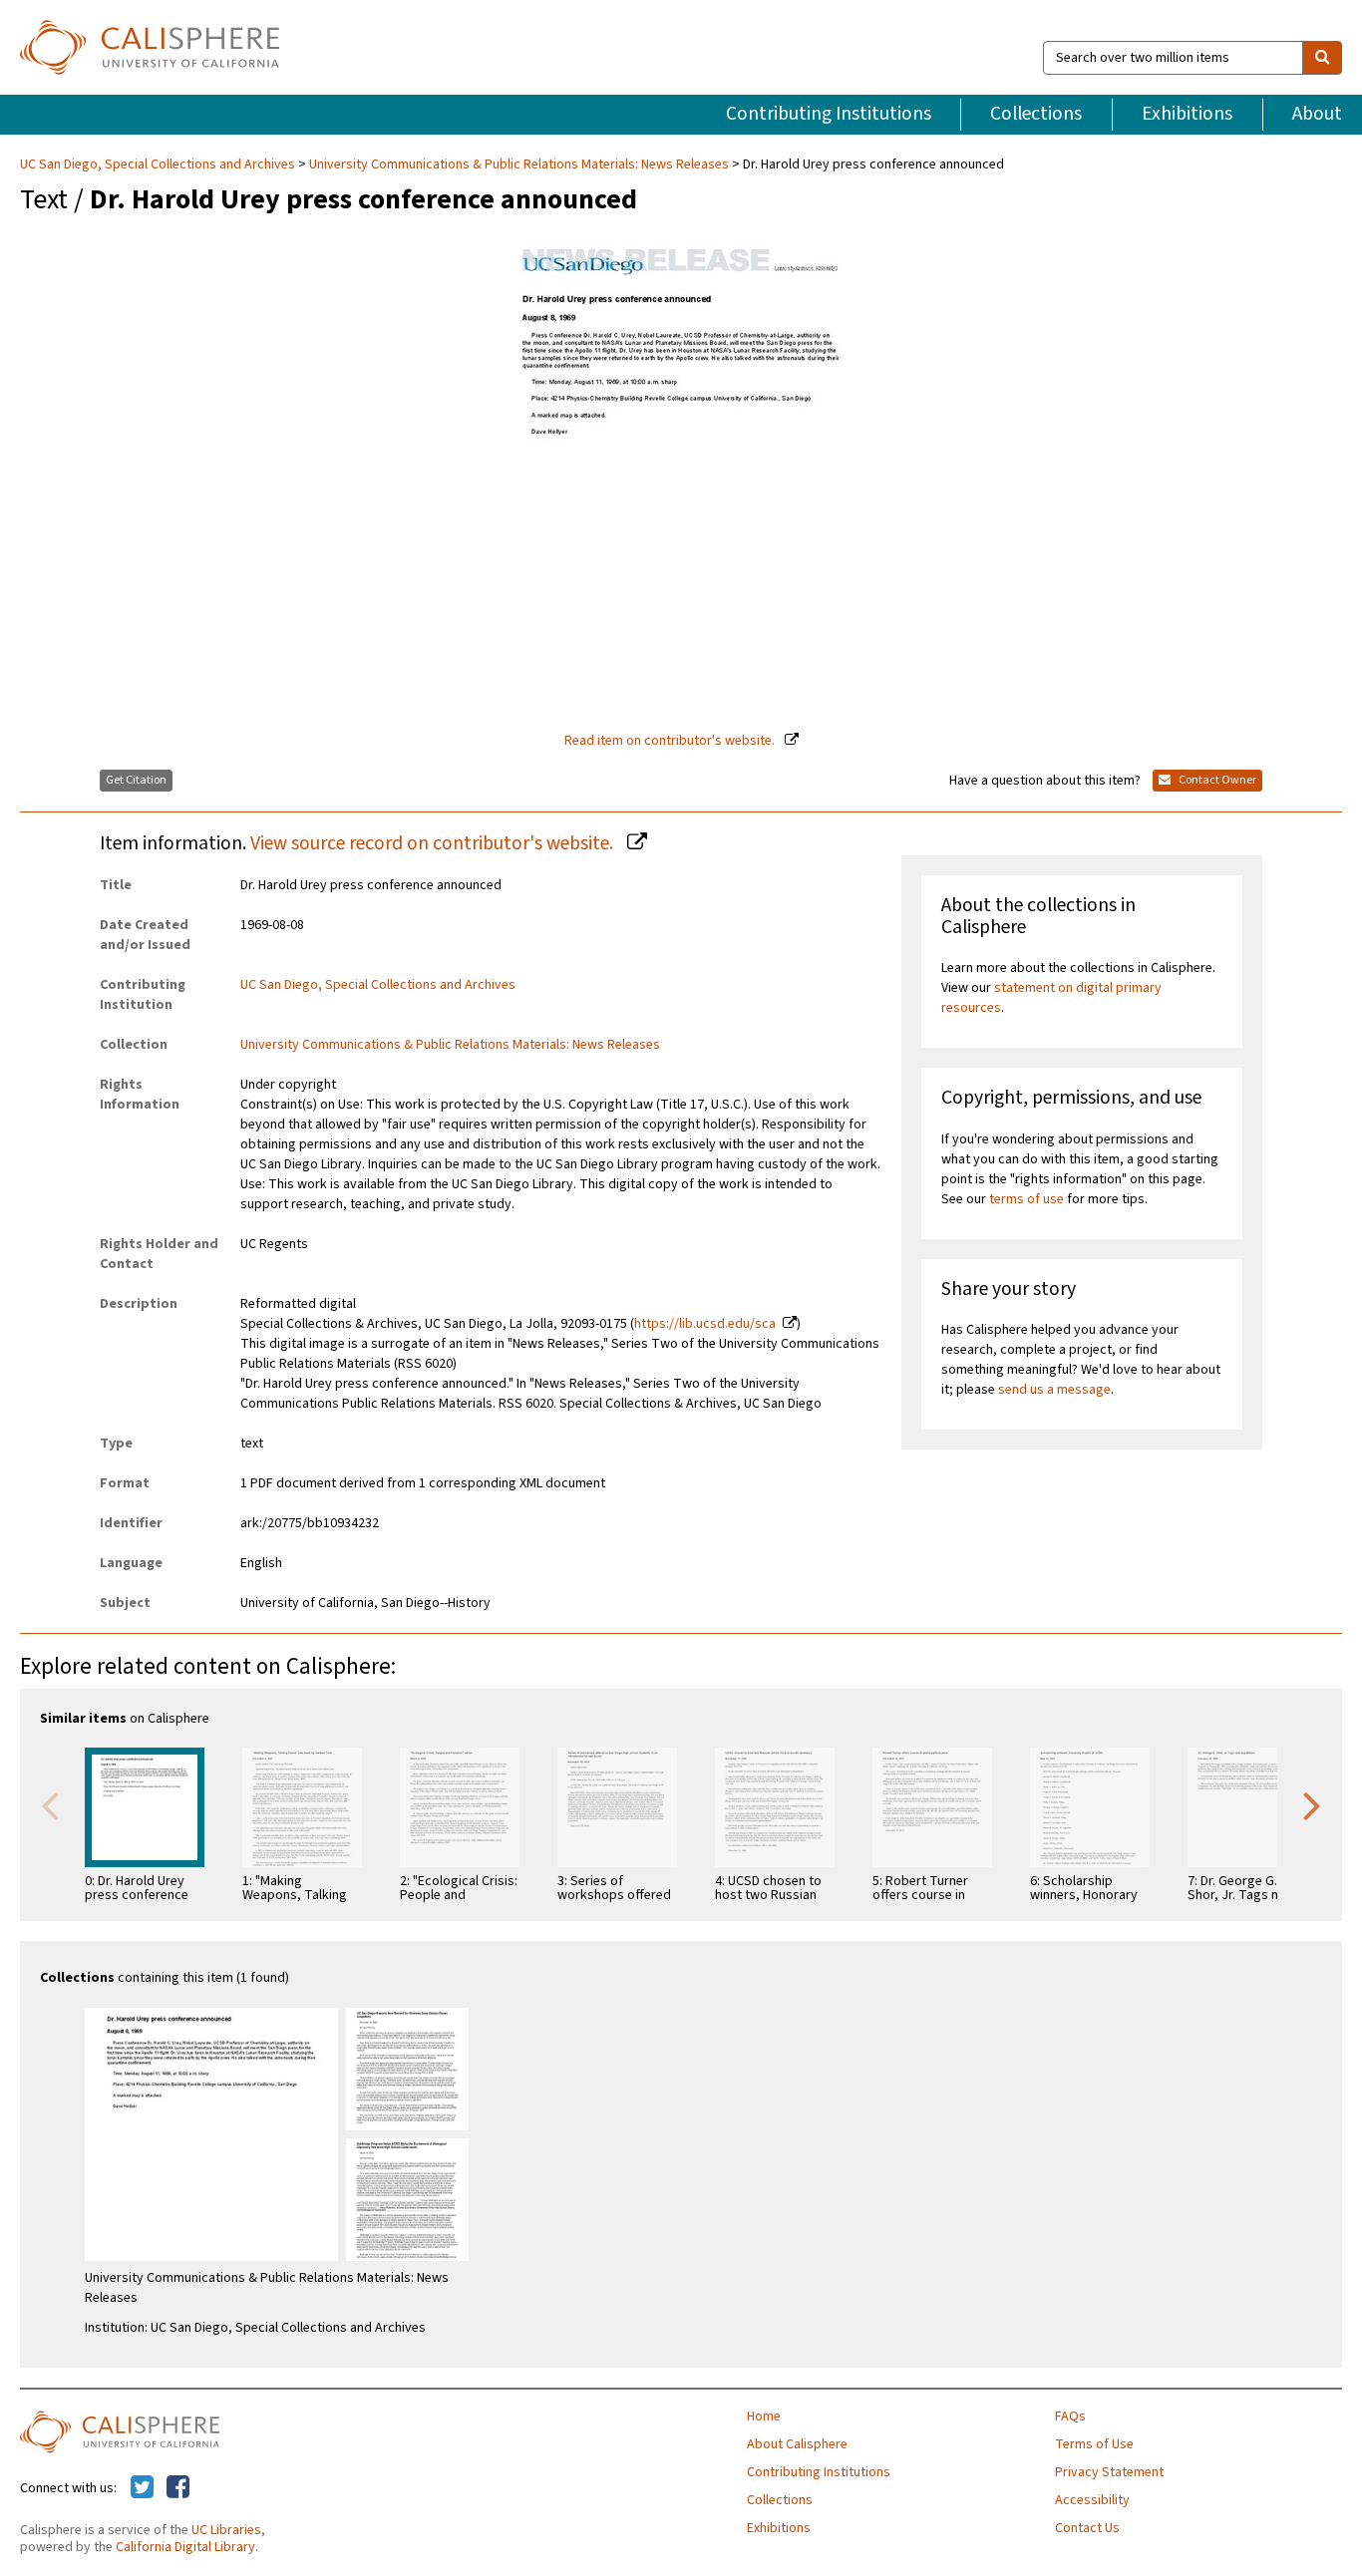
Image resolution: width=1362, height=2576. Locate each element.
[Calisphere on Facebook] (178, 2488)
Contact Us (1087, 2528)
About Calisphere (797, 2444)
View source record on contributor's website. (434, 843)
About (1317, 114)
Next (1312, 1804)
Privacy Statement (1109, 2472)
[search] (1322, 58)
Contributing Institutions (829, 114)
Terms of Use (1094, 2444)
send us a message (1054, 1390)
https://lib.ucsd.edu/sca (705, 1324)
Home (764, 2416)
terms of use (1026, 1199)
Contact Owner (1216, 780)
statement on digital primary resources (1051, 998)
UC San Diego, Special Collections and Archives (159, 164)
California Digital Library (185, 2547)
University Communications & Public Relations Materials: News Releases (519, 164)
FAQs (1070, 2416)
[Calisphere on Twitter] (142, 2488)
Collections (1036, 114)
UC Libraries (226, 2530)
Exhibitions (1187, 114)
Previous (50, 1804)
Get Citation (136, 780)
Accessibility (1092, 2500)
